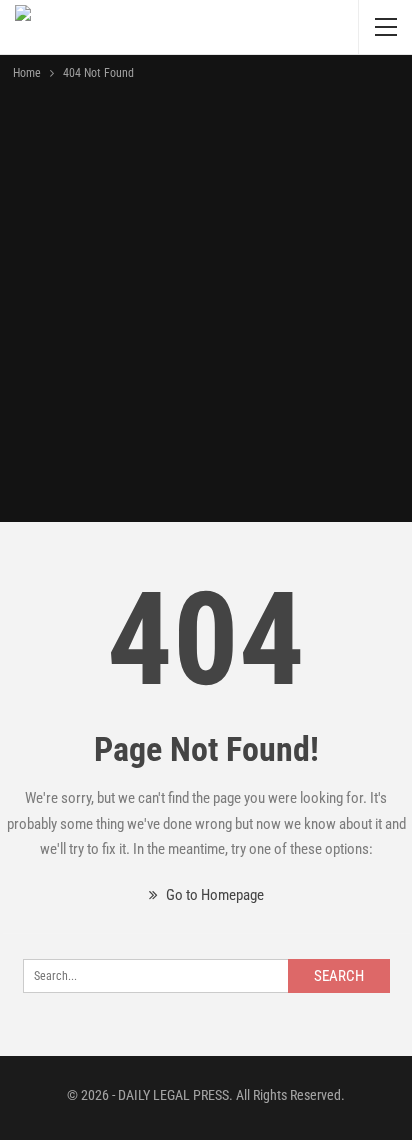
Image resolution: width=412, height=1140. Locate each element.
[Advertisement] (206, 300)
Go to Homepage (213, 895)
